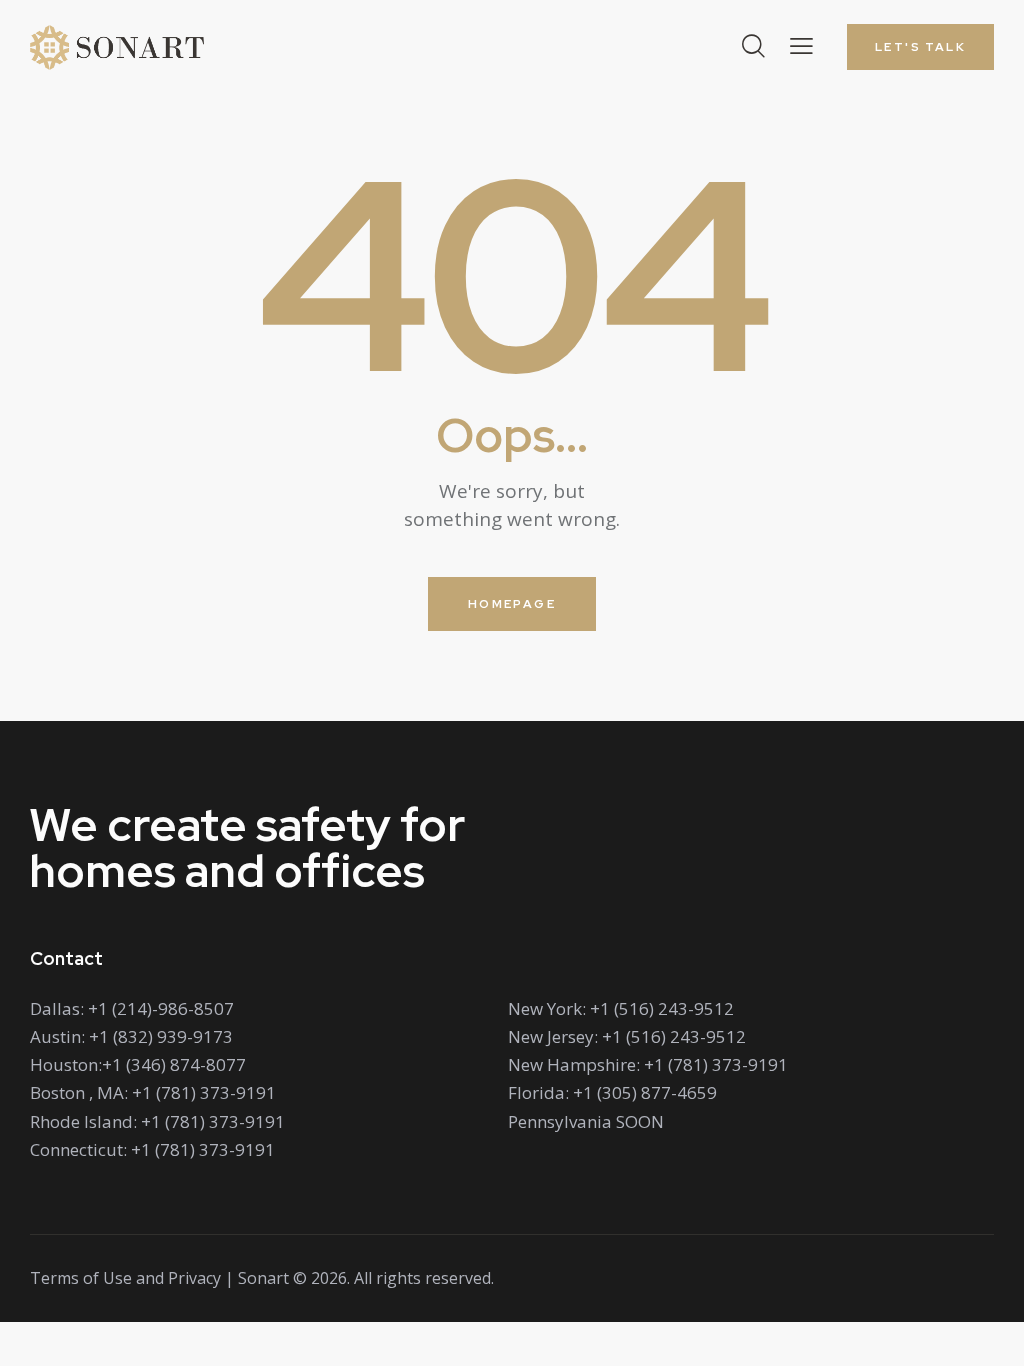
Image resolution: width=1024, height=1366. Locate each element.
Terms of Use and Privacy (125, 1278)
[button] (801, 46)
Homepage (512, 604)
